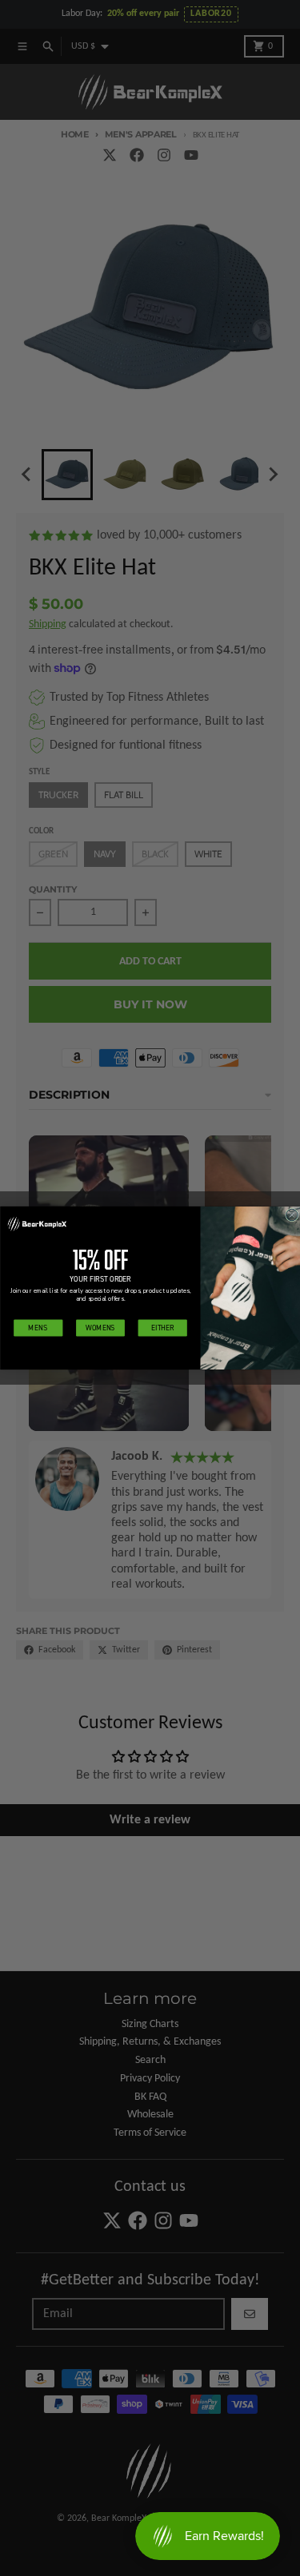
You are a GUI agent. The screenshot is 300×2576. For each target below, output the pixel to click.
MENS (38, 1328)
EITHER (162, 1328)
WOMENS (100, 1328)
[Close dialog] (292, 1215)
